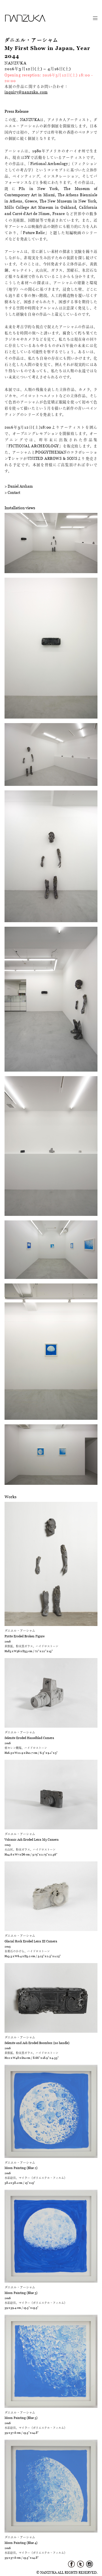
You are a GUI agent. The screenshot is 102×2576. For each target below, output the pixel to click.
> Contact (12, 492)
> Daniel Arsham (19, 486)
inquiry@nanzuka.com (26, 92)
